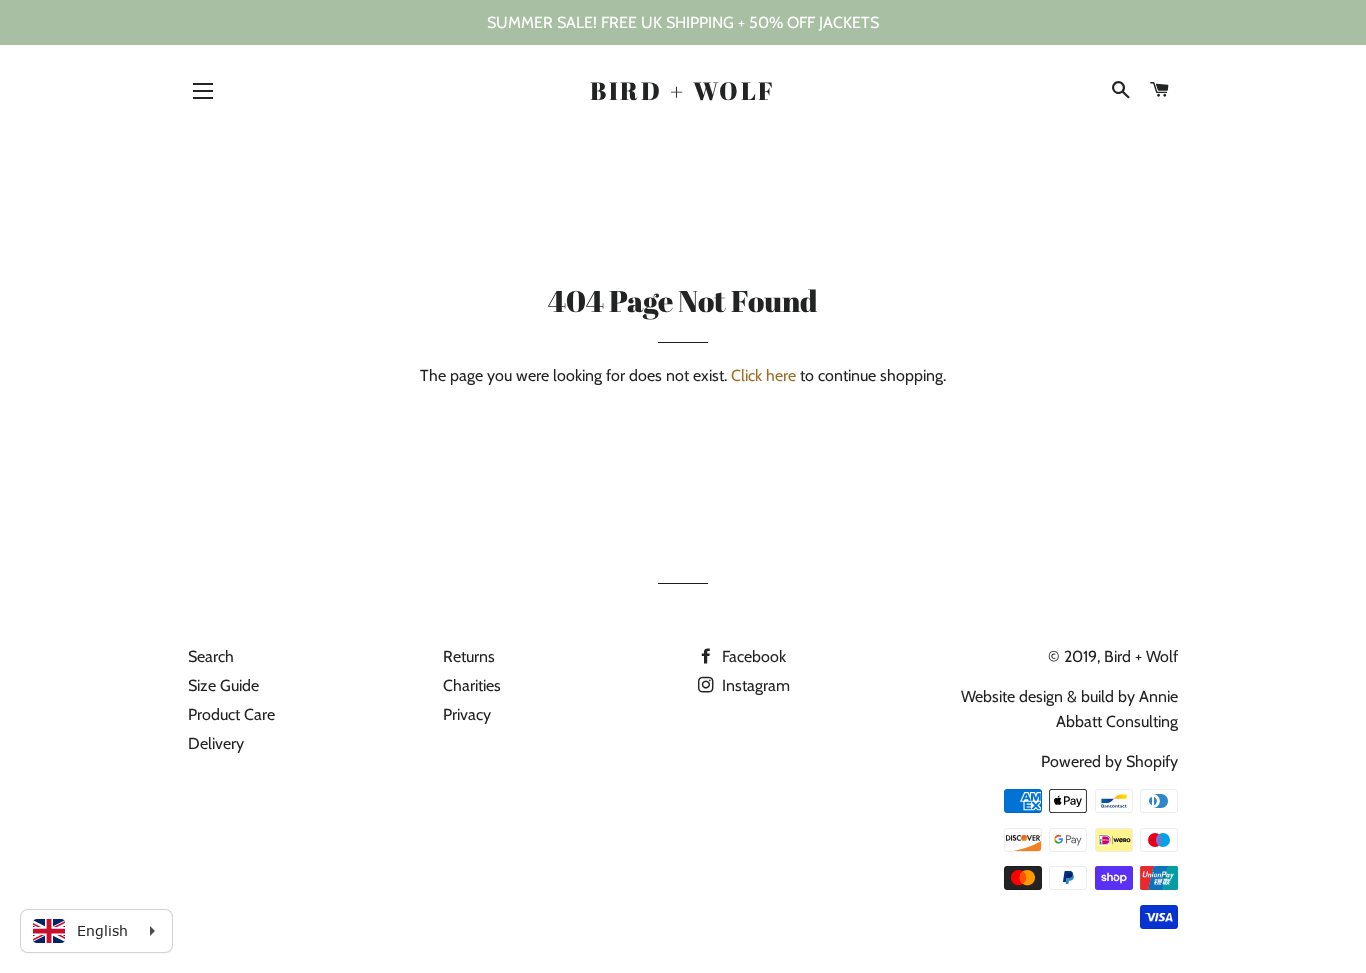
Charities (472, 685)
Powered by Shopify (1109, 761)
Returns (469, 656)
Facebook (752, 656)
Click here (763, 375)
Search (211, 656)
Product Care (231, 714)
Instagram (754, 685)
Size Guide (223, 685)
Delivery (216, 743)
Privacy (467, 714)
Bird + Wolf (683, 90)
